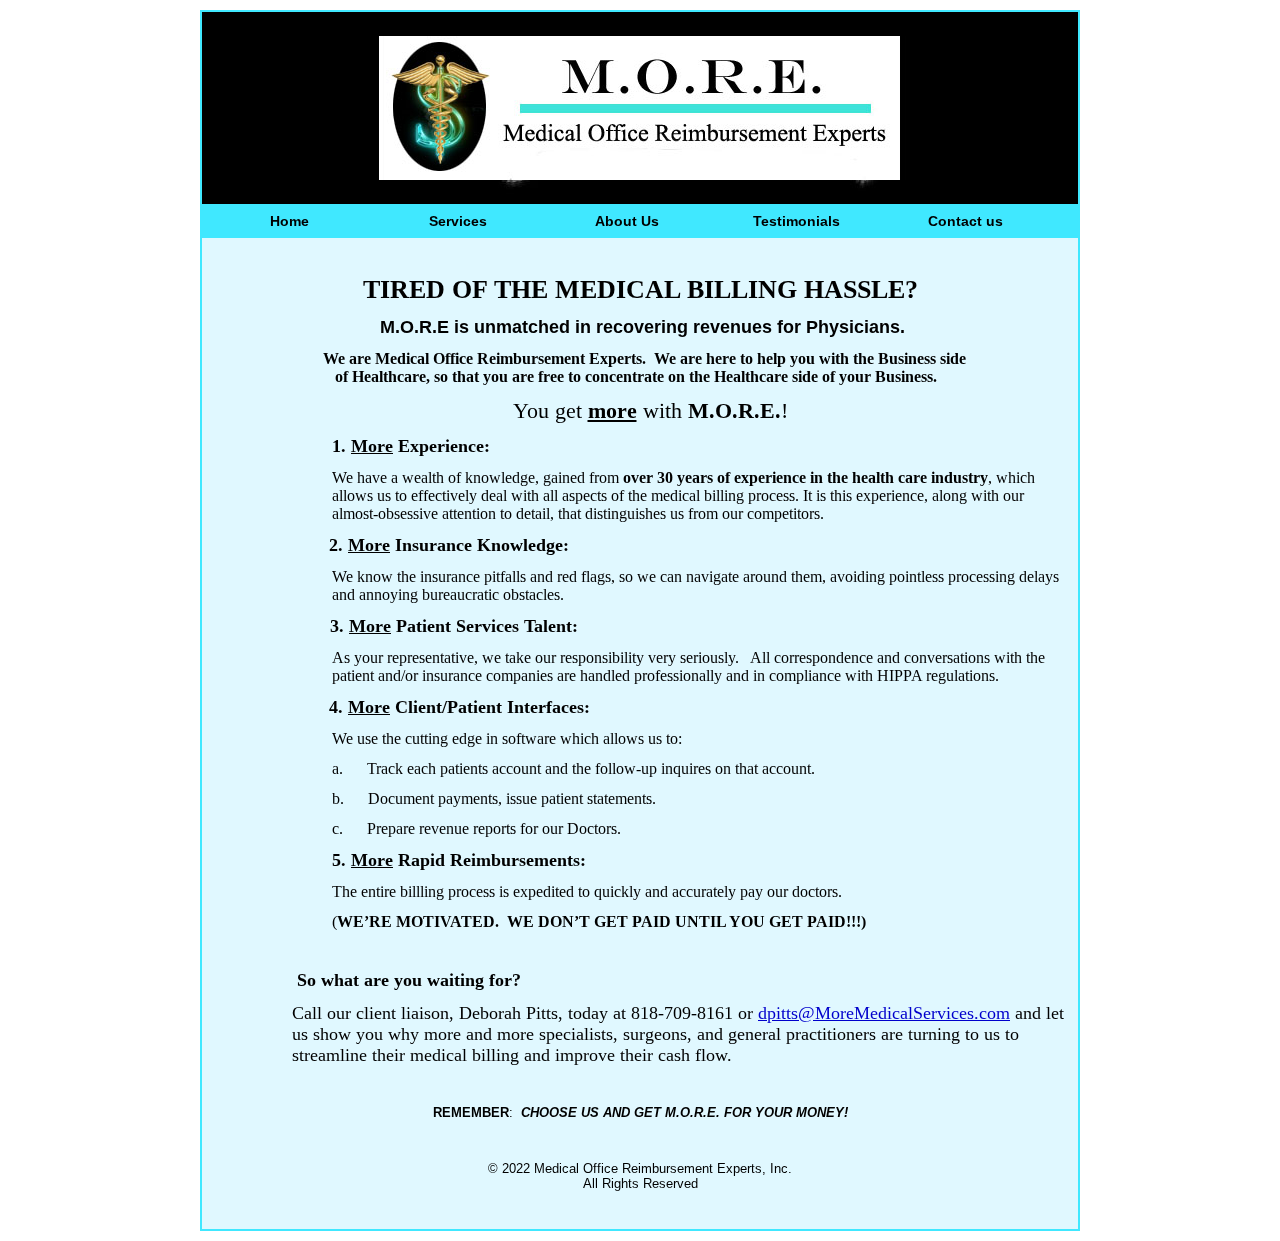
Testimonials (796, 221)
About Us (627, 221)
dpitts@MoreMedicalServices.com (884, 1013)
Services (458, 221)
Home (289, 221)
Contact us (965, 221)
